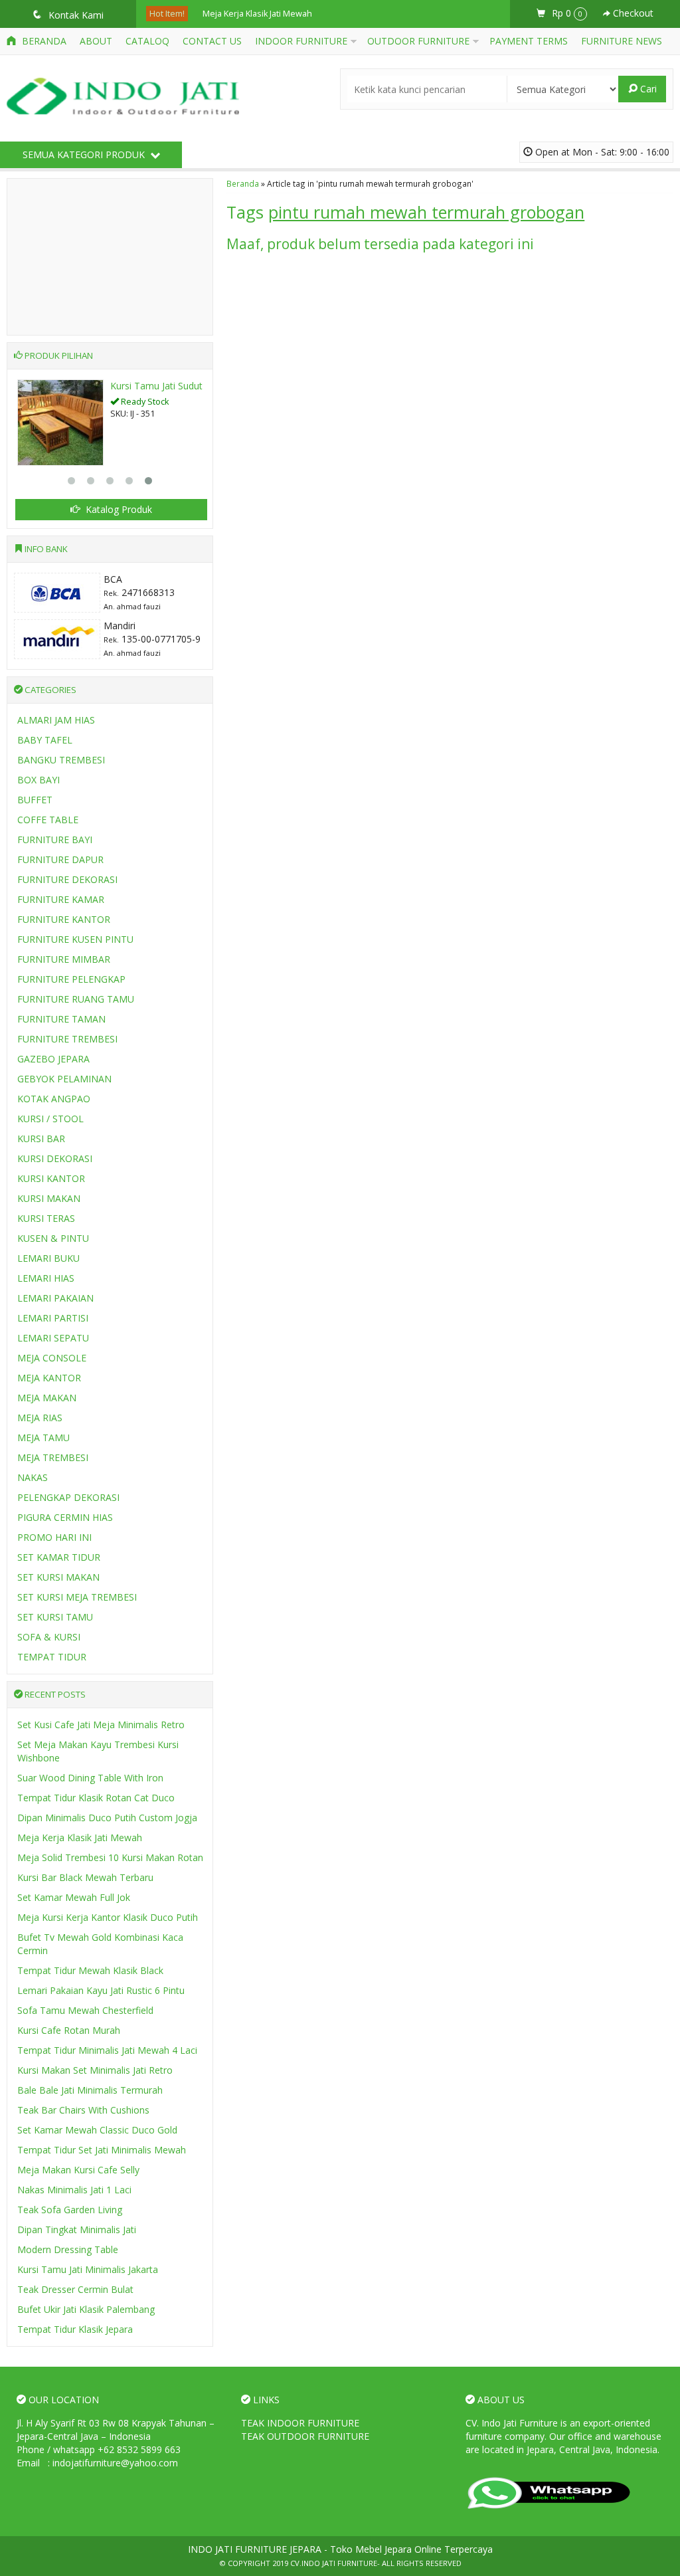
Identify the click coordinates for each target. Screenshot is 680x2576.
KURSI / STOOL (50, 1119)
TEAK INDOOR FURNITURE (300, 2423)
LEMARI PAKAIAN (55, 1298)
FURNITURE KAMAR (61, 899)
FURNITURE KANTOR (64, 919)
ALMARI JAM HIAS (56, 720)
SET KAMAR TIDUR (59, 1557)
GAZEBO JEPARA (53, 1059)
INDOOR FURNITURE (301, 41)
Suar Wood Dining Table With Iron (90, 1778)
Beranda (43, 41)
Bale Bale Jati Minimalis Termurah (90, 2090)
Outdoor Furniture (418, 41)
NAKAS (33, 1477)
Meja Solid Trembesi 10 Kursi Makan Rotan (110, 1857)
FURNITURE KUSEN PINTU (75, 939)
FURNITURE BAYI (55, 840)
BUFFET (35, 800)
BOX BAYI (39, 780)
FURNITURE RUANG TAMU (76, 999)
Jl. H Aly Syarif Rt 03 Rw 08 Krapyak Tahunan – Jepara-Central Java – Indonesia (116, 2429)
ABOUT (96, 41)
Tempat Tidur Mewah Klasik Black (90, 1970)
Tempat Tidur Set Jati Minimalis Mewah (102, 2150)
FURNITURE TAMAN (61, 1019)
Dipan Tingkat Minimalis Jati (77, 2229)
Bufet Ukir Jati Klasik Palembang (86, 2309)
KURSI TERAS (46, 1218)
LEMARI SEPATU (53, 1338)
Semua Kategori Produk (85, 154)
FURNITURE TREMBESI (67, 1039)
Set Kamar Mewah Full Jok (74, 1897)
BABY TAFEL (45, 740)
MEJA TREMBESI (53, 1457)
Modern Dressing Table (68, 2249)
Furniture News (622, 41)
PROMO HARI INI (54, 1537)
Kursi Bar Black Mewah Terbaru (85, 1877)
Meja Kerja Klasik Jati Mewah (257, 14)
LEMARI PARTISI (53, 1318)
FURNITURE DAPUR (60, 859)
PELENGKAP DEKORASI (68, 1497)
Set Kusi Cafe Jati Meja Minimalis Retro (101, 1725)
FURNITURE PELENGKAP (71, 979)
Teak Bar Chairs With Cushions (83, 2110)
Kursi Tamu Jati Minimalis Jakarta (88, 2269)
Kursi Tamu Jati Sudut (156, 386)
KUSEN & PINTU (53, 1238)
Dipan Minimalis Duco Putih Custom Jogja (107, 1818)
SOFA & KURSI (49, 1637)
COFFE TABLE (48, 820)
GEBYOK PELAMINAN (64, 1079)
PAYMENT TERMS (529, 41)
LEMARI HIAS (46, 1278)
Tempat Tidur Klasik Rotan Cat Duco (96, 1798)
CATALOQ (147, 41)
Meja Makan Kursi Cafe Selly (78, 2170)
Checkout (632, 13)
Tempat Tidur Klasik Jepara (75, 2329)
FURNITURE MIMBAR (64, 959)
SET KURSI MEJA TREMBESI (77, 1597)
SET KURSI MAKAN (58, 1577)
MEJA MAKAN (47, 1398)
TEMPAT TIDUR (52, 1657)
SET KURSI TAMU (55, 1617)
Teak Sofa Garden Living (70, 2210)
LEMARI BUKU (48, 1258)
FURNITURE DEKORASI (67, 879)
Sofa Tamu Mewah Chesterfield (85, 2010)
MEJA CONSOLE (52, 1358)
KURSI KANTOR (51, 1178)
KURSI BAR (41, 1139)
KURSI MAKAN (49, 1198)
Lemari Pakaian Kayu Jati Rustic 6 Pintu (101, 1990)
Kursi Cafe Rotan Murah (69, 2030)
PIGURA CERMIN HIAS (65, 1517)
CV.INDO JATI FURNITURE (334, 2563)
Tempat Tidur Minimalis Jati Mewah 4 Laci (107, 2050)
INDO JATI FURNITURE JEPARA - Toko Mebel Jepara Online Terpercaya (340, 2549)
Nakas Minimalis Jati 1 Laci (74, 2190)
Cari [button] (647, 89)
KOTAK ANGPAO (54, 1099)
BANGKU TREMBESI (61, 760)
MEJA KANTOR (49, 1378)
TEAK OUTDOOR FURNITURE (305, 2436)
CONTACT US (212, 41)
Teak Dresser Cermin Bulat (75, 2289)
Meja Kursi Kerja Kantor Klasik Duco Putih (108, 1917)
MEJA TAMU (43, 1437)
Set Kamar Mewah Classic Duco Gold (97, 2130)
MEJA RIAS (40, 1418)
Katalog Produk (118, 509)
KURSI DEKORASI (55, 1158)
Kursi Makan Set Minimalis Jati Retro (95, 2070)
